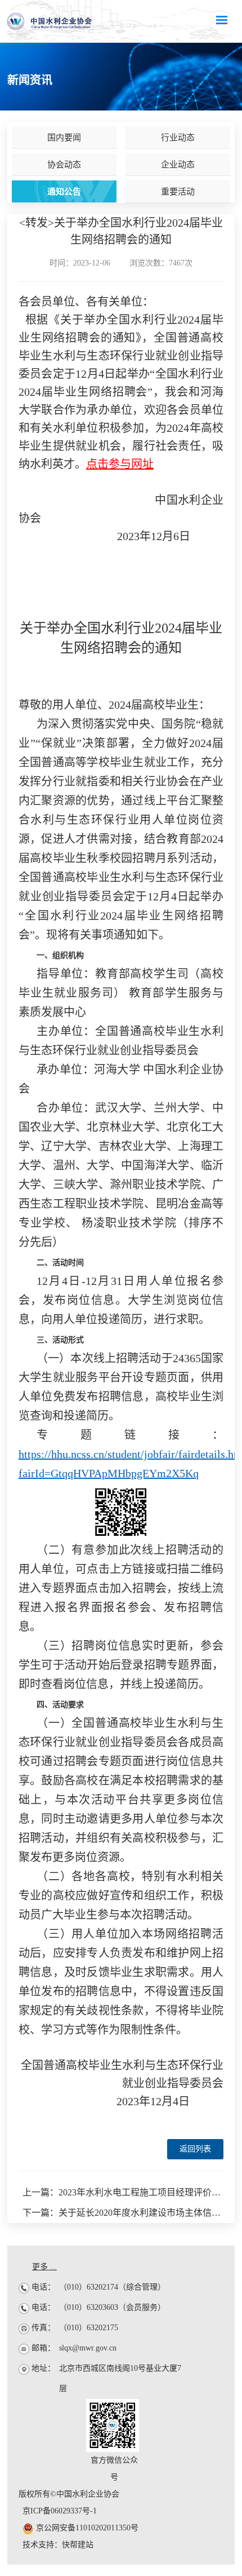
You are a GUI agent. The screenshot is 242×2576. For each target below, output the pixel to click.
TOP (226, 2049)
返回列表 (195, 2149)
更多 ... (44, 2267)
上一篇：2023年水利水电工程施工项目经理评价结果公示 (123, 2192)
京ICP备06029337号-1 (60, 2511)
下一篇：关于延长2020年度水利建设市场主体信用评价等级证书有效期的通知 (123, 2213)
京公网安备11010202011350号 (86, 2528)
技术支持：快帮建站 (58, 2545)
